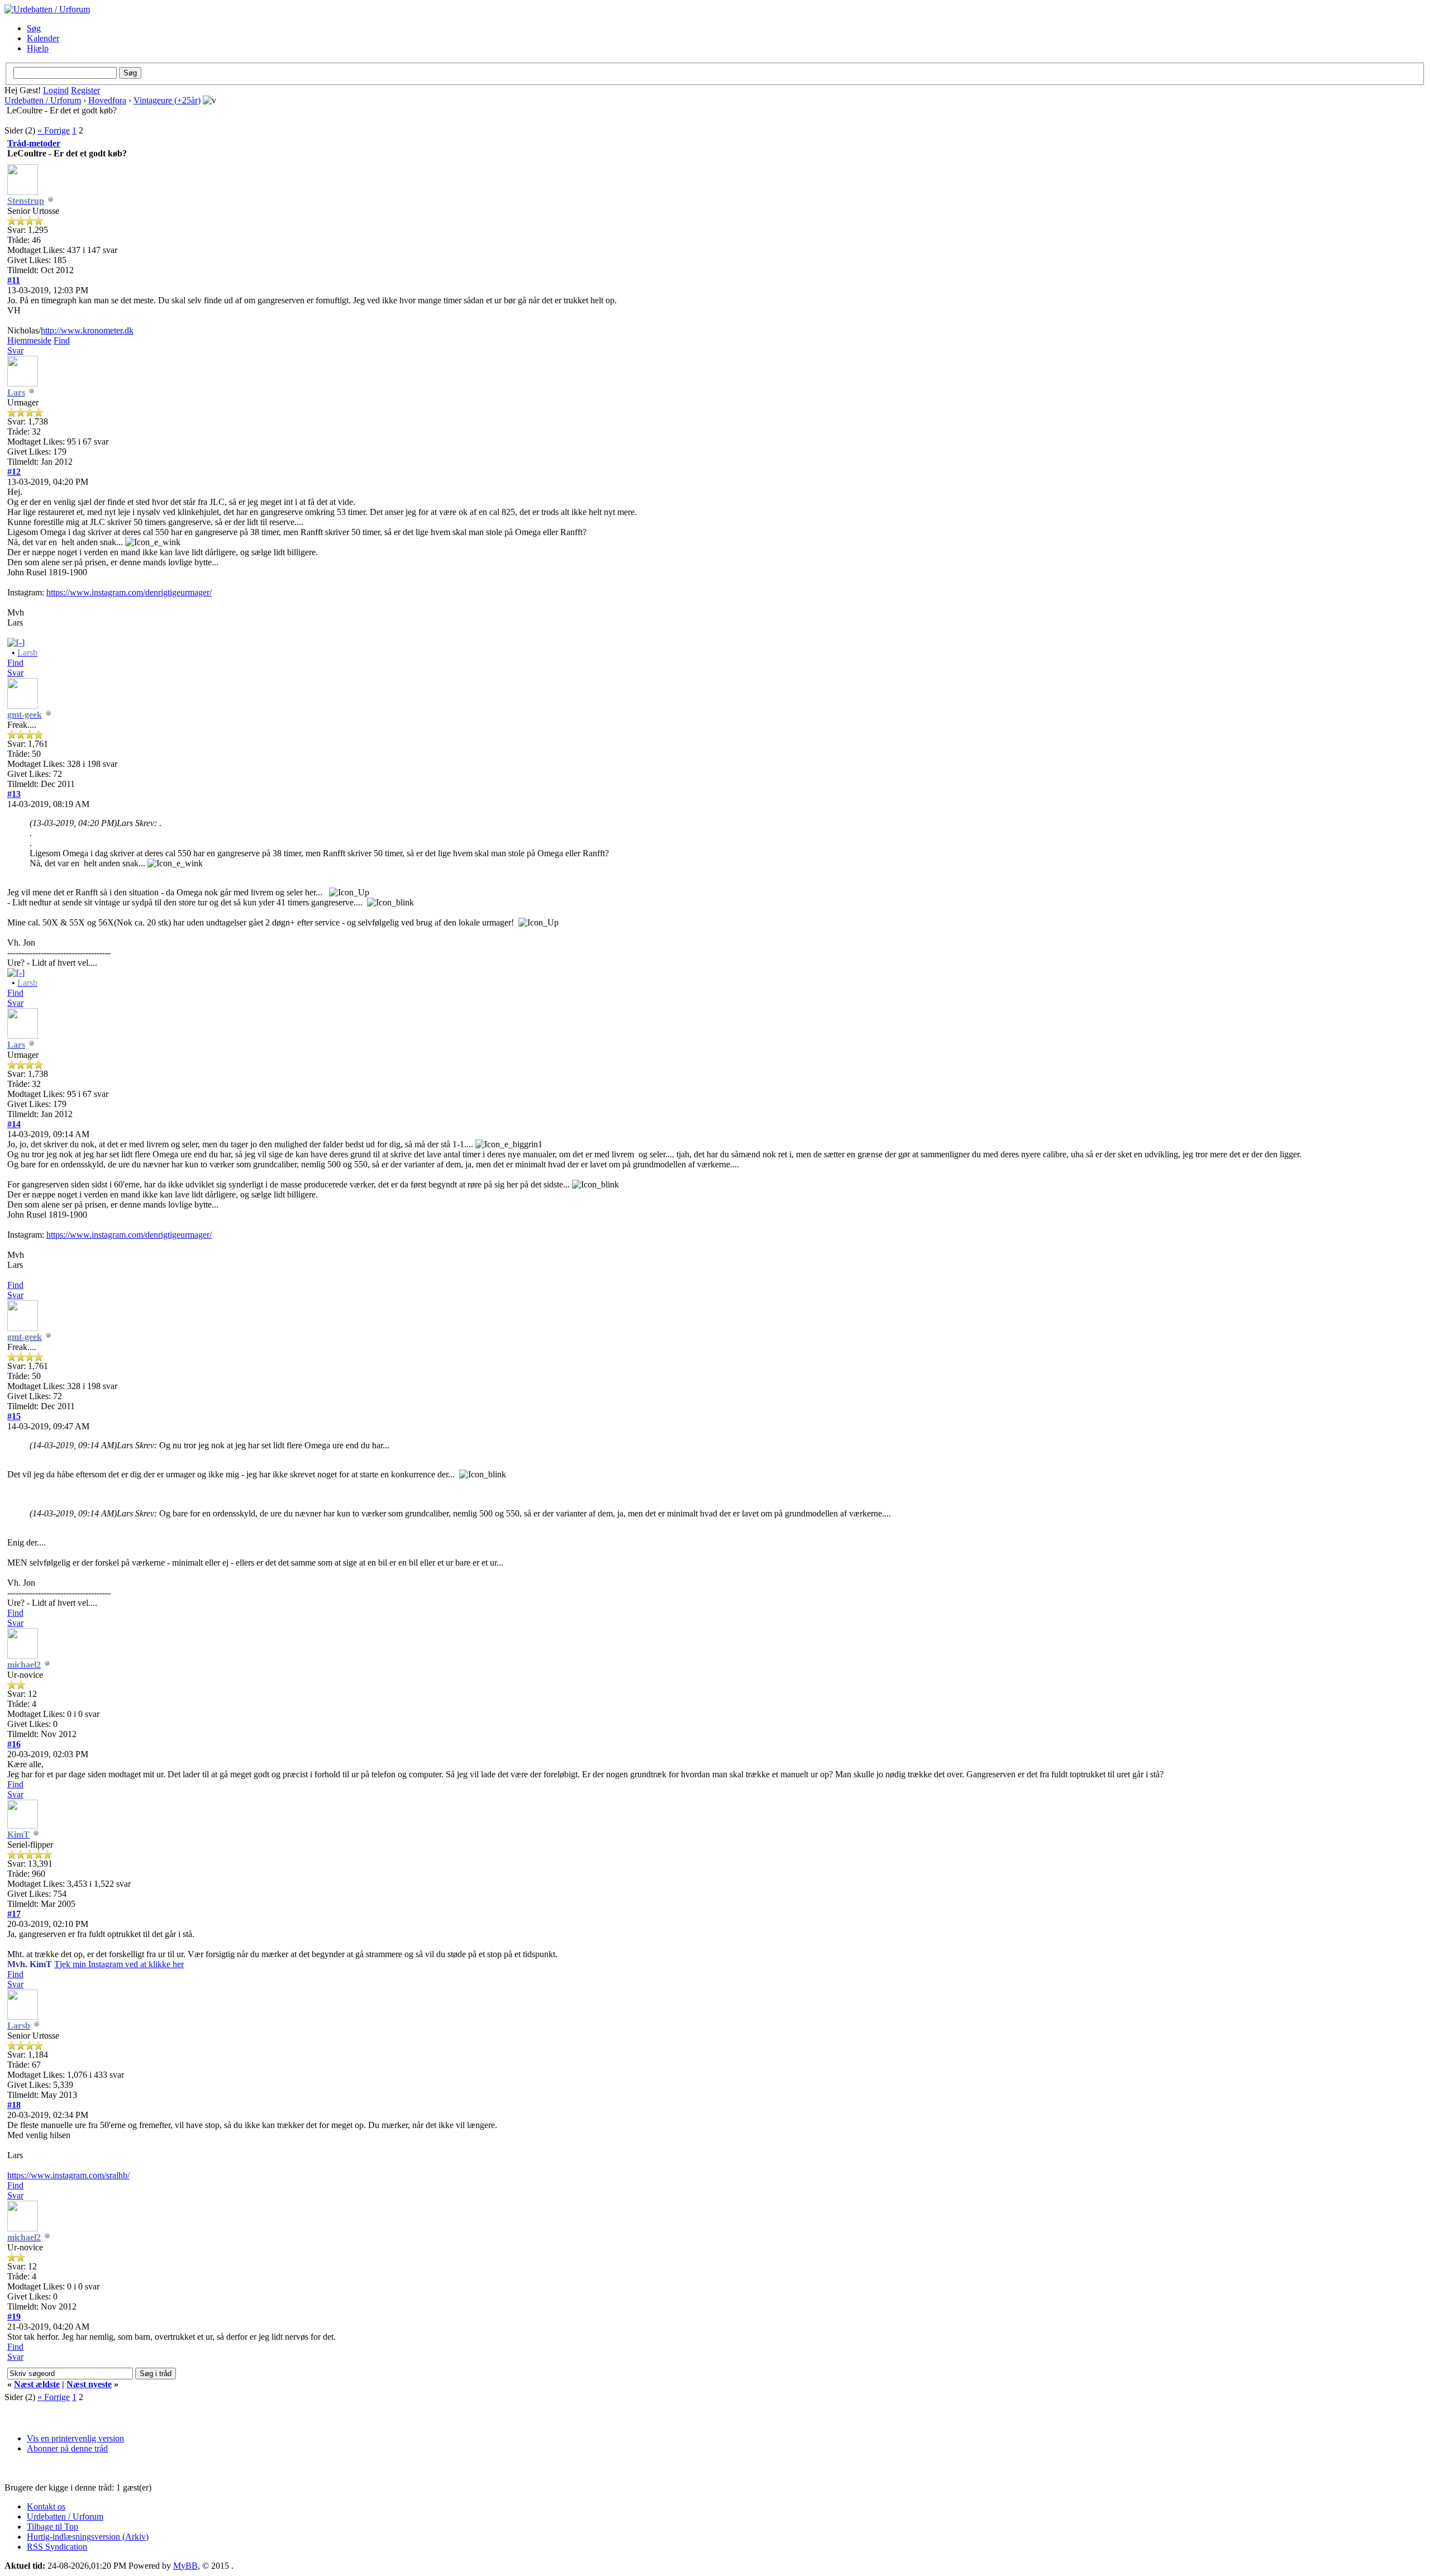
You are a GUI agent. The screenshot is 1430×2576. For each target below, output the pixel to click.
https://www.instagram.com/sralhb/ (68, 2175)
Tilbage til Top (53, 2527)
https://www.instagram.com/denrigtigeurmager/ (129, 592)
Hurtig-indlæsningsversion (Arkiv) (88, 2537)
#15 (14, 1416)
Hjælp (38, 48)
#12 (14, 472)
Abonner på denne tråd (67, 2448)
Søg (34, 28)
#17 (14, 1914)
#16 (14, 1744)
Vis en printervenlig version (75, 2438)
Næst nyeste (89, 2384)
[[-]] (16, 643)
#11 (14, 280)
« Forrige (54, 130)
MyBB (185, 2566)
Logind (56, 90)
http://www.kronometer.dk (87, 330)
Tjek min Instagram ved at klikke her (119, 1964)
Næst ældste (37, 2384)
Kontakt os (46, 2506)
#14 (14, 1124)
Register (85, 90)
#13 (14, 794)
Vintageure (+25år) (167, 100)
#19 (14, 2317)
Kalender (43, 38)
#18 (14, 2105)
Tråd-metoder (34, 143)
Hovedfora (107, 100)
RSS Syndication (57, 2547)
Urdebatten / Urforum (43, 100)
